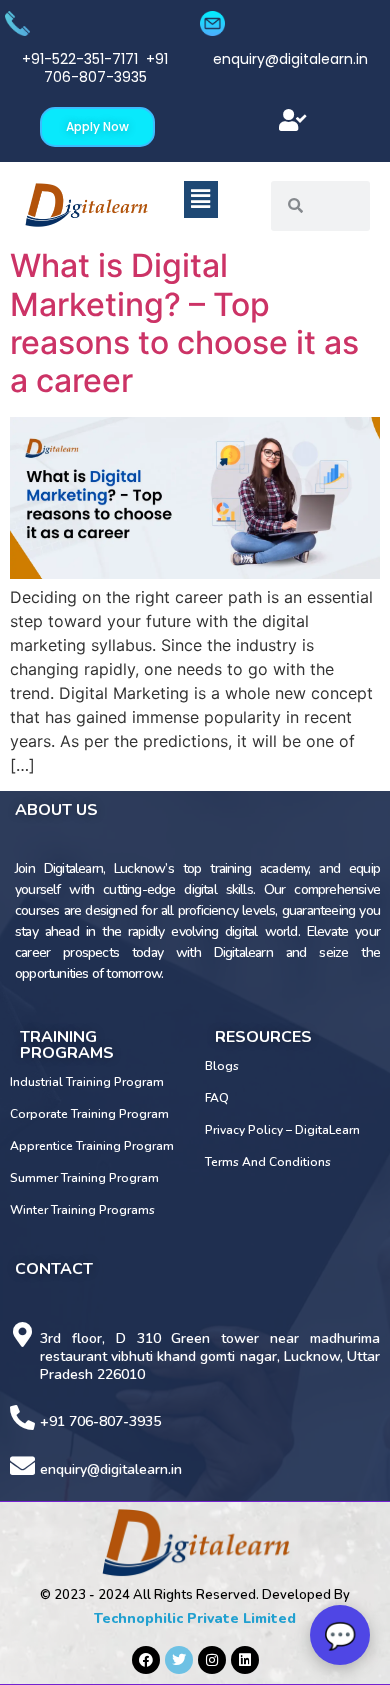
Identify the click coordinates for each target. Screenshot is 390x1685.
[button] (292, 120)
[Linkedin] (245, 1660)
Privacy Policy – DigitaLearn (282, 1130)
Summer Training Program (84, 1178)
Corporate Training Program (89, 1114)
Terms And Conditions (268, 1162)
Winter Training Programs (82, 1210)
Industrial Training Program (87, 1082)
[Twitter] (179, 1660)
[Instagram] (212, 1660)
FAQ (217, 1098)
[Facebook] (146, 1660)
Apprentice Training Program (92, 1146)
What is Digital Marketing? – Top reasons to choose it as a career (184, 323)
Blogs (222, 1066)
